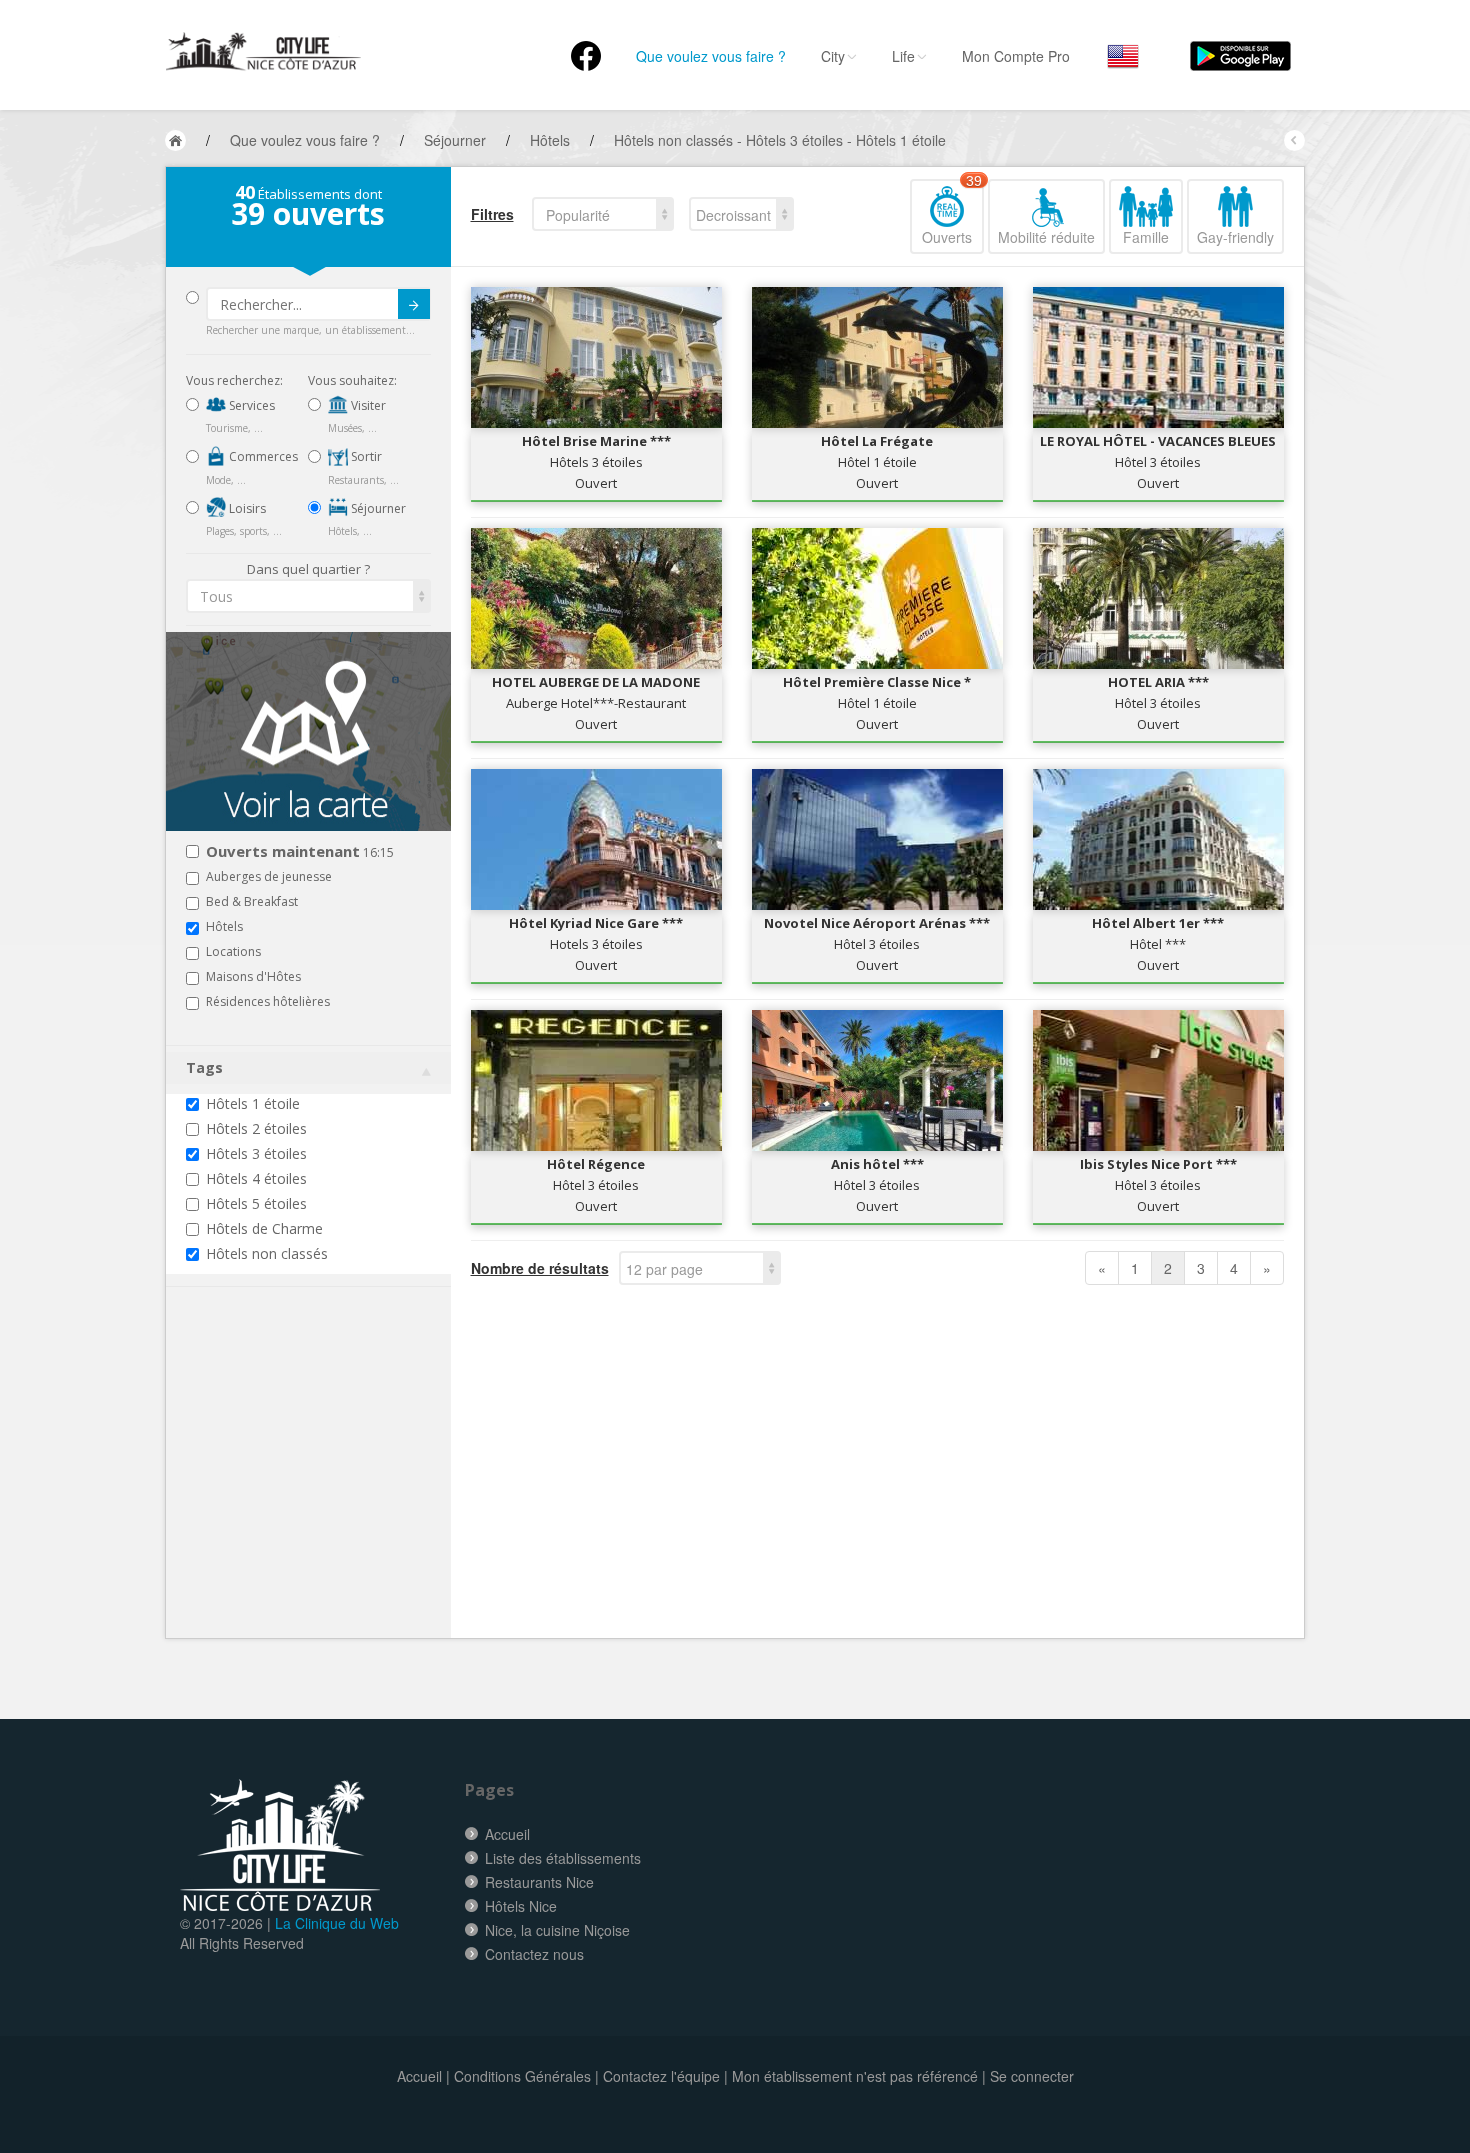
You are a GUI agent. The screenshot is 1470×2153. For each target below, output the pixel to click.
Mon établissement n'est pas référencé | (859, 2076)
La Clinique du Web (337, 1923)
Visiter (367, 405)
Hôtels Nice (521, 1906)
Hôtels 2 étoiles (256, 1128)
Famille (1146, 237)
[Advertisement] (306, 1493)
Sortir (365, 456)
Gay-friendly (1235, 237)
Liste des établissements (563, 1858)
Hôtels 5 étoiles (256, 1203)
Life (903, 56)
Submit (414, 304)
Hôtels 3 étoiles (256, 1153)
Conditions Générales (522, 2076)
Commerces (262, 456)
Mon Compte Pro (1016, 56)
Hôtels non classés (267, 1253)
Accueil (507, 1834)
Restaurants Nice (539, 1882)
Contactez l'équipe (661, 2076)
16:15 (300, 852)
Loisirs (246, 508)
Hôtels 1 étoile (253, 1103)
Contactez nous (534, 1954)
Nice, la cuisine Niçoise (557, 1930)
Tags (204, 1067)
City (833, 56)
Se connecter (1032, 2076)
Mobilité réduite (1046, 237)
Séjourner (377, 508)
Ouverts (952, 213)
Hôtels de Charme (264, 1228)
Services (250, 405)
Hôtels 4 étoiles (256, 1178)
